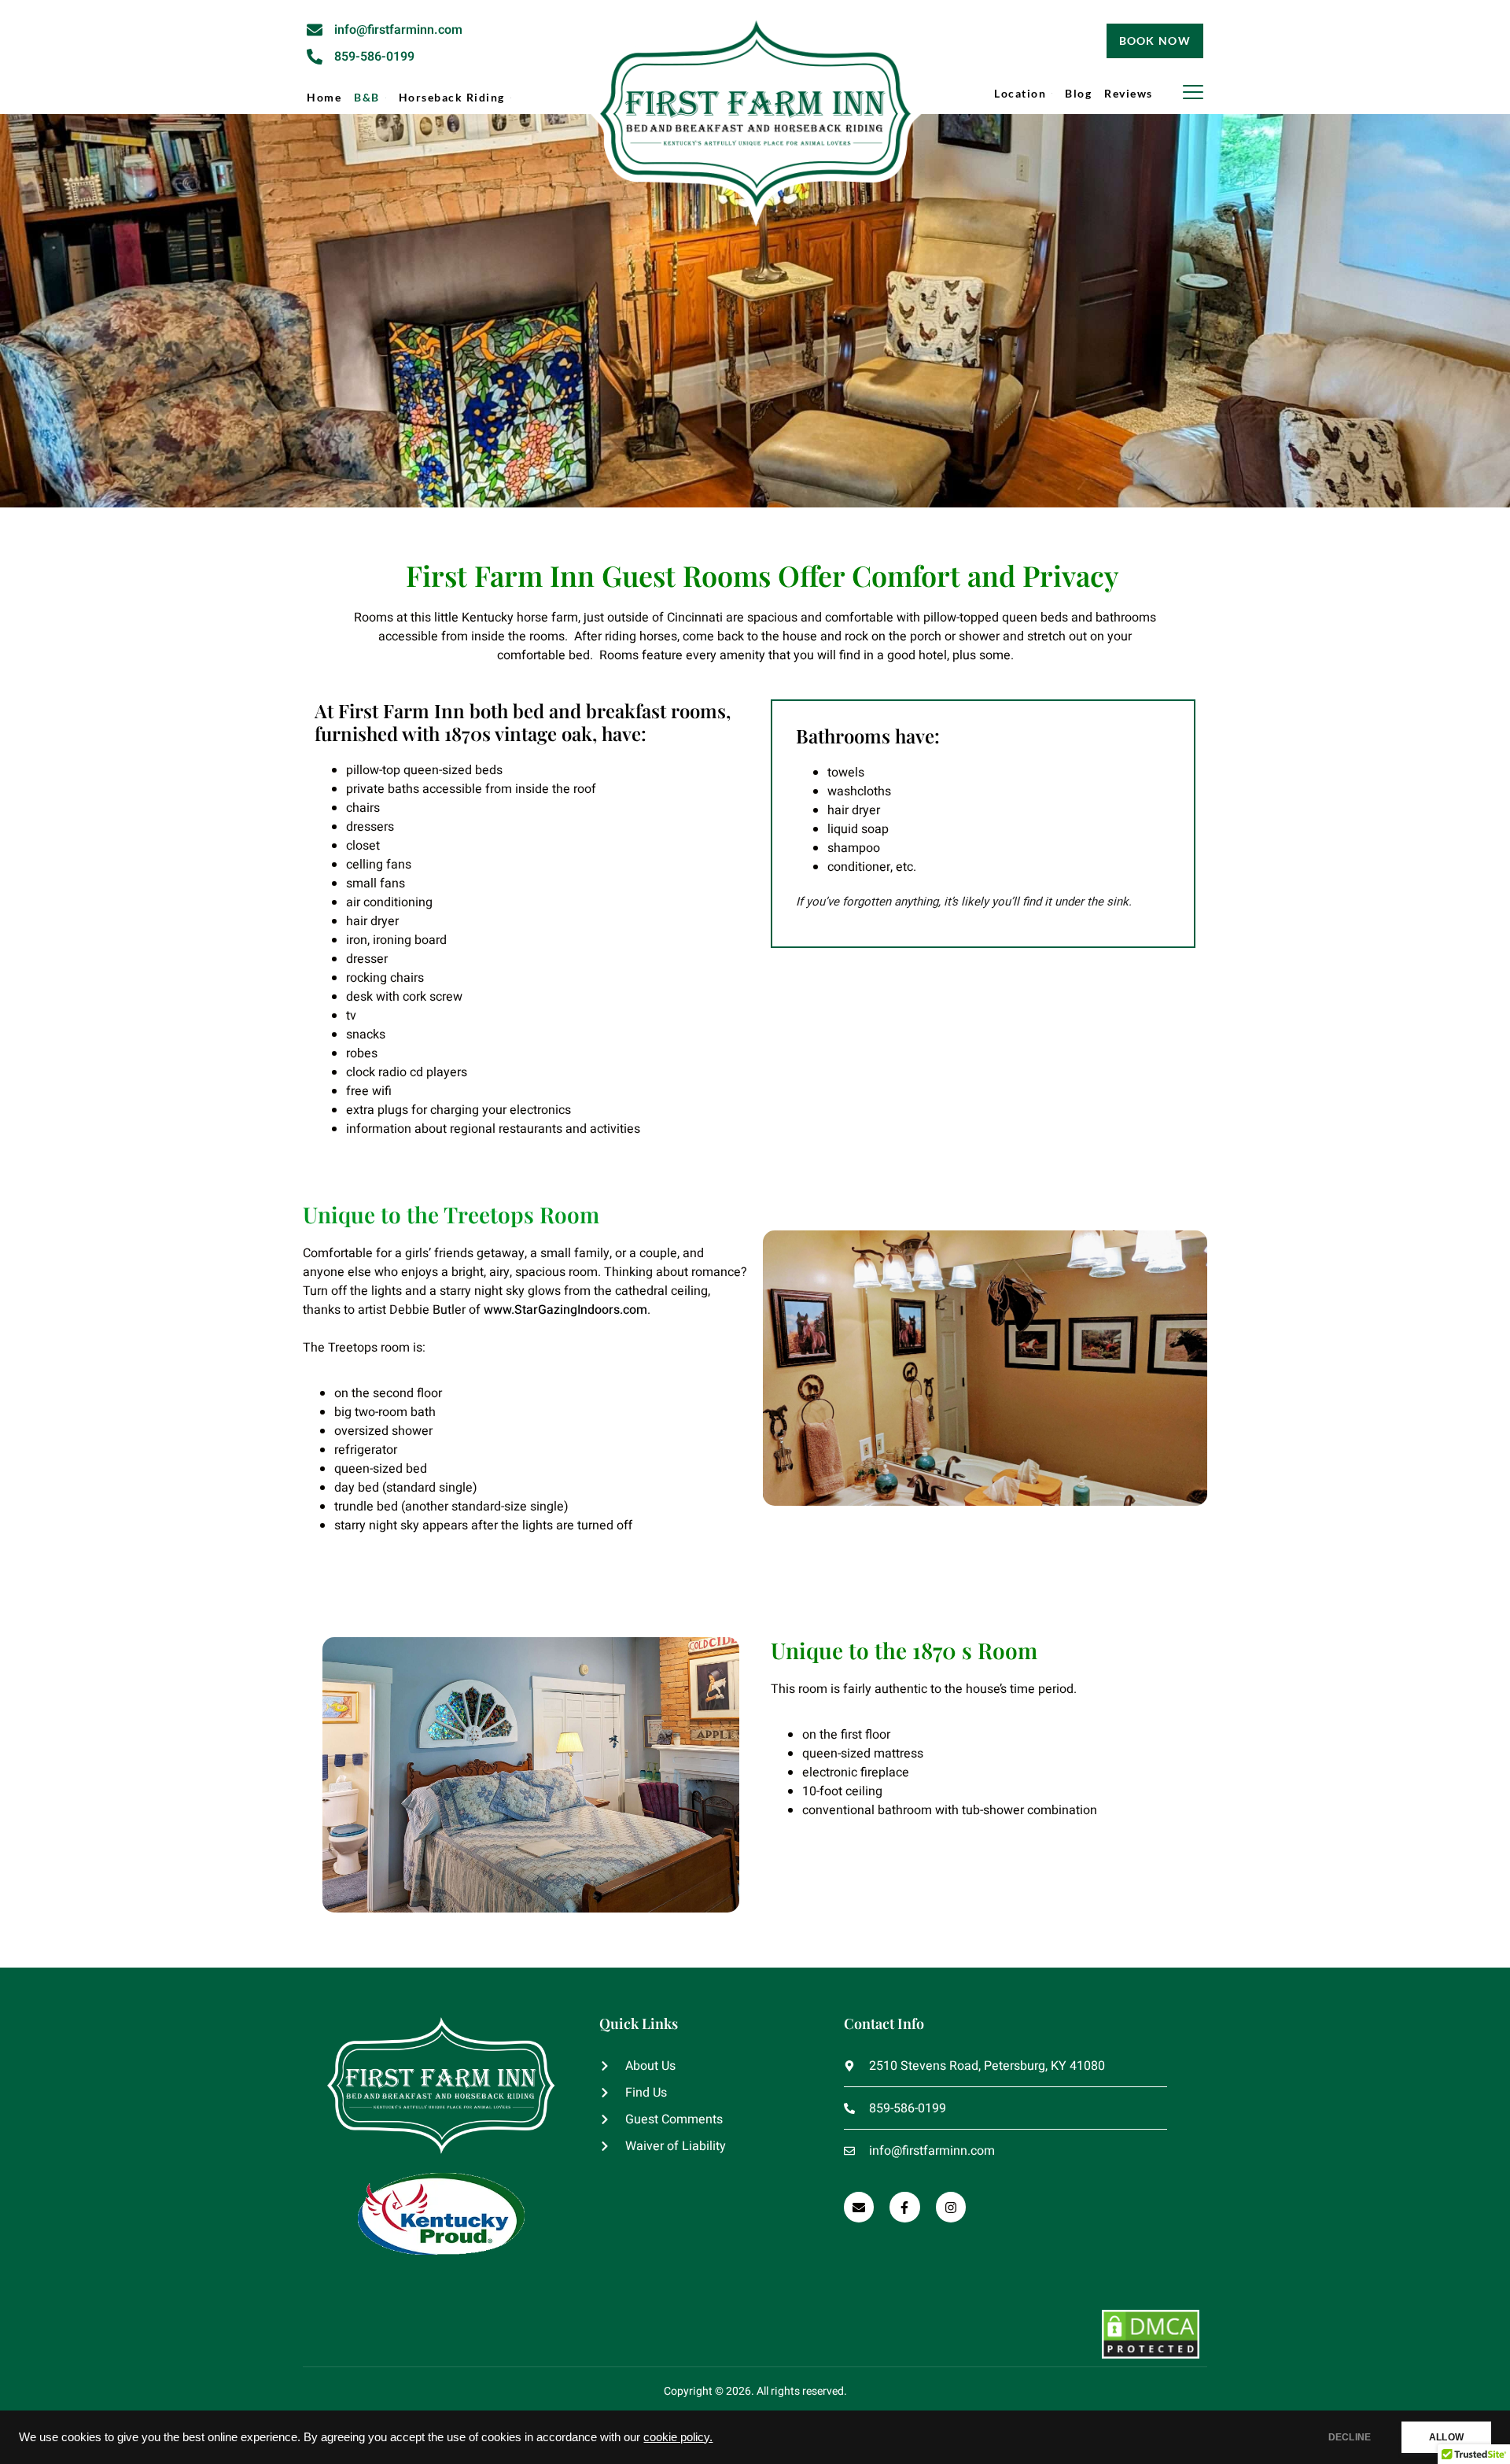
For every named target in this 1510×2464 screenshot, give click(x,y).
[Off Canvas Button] (1193, 93)
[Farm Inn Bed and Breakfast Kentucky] (755, 123)
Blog (1078, 93)
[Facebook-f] (904, 2207)
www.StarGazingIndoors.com (565, 1310)
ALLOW (1446, 2437)
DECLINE (1350, 2437)
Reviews (1129, 93)
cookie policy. (678, 2437)
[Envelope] (859, 2207)
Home (324, 97)
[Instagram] (951, 2207)
